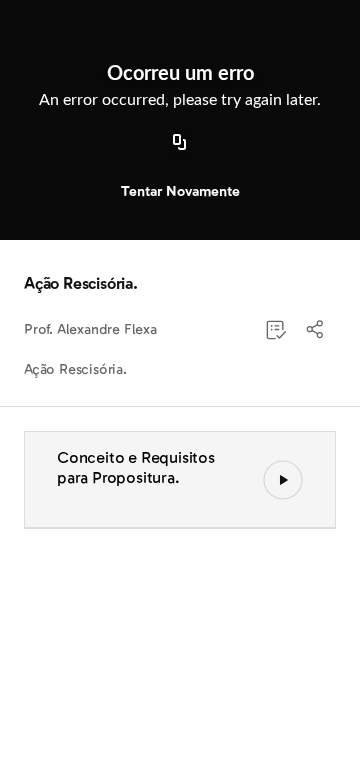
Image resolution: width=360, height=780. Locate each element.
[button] (316, 330)
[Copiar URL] (180, 143)
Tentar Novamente (180, 191)
